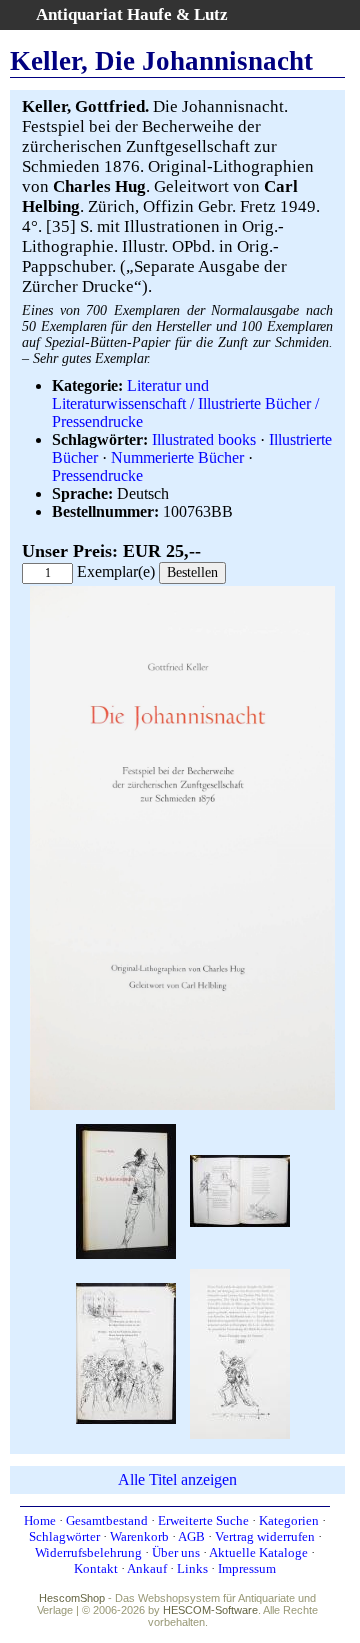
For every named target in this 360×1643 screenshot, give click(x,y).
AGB (191, 1536)
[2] (126, 1189)
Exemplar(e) (116, 571)
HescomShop (72, 1598)
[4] (126, 1351)
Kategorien (289, 1520)
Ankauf (147, 1568)
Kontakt (96, 1568)
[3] (240, 1189)
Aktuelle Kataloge (258, 1552)
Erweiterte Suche (203, 1520)
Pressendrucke (97, 475)
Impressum (247, 1568)
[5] (240, 1351)
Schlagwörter (64, 1536)
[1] (182, 1105)
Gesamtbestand (107, 1520)
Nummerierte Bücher (177, 457)
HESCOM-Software (210, 1610)
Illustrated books (204, 439)
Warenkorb (139, 1536)
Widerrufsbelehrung (88, 1552)
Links (192, 1568)
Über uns (176, 1552)
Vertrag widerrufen (265, 1536)
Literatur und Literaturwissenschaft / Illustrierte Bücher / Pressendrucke (185, 403)
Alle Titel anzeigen (177, 1479)
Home (40, 1520)
